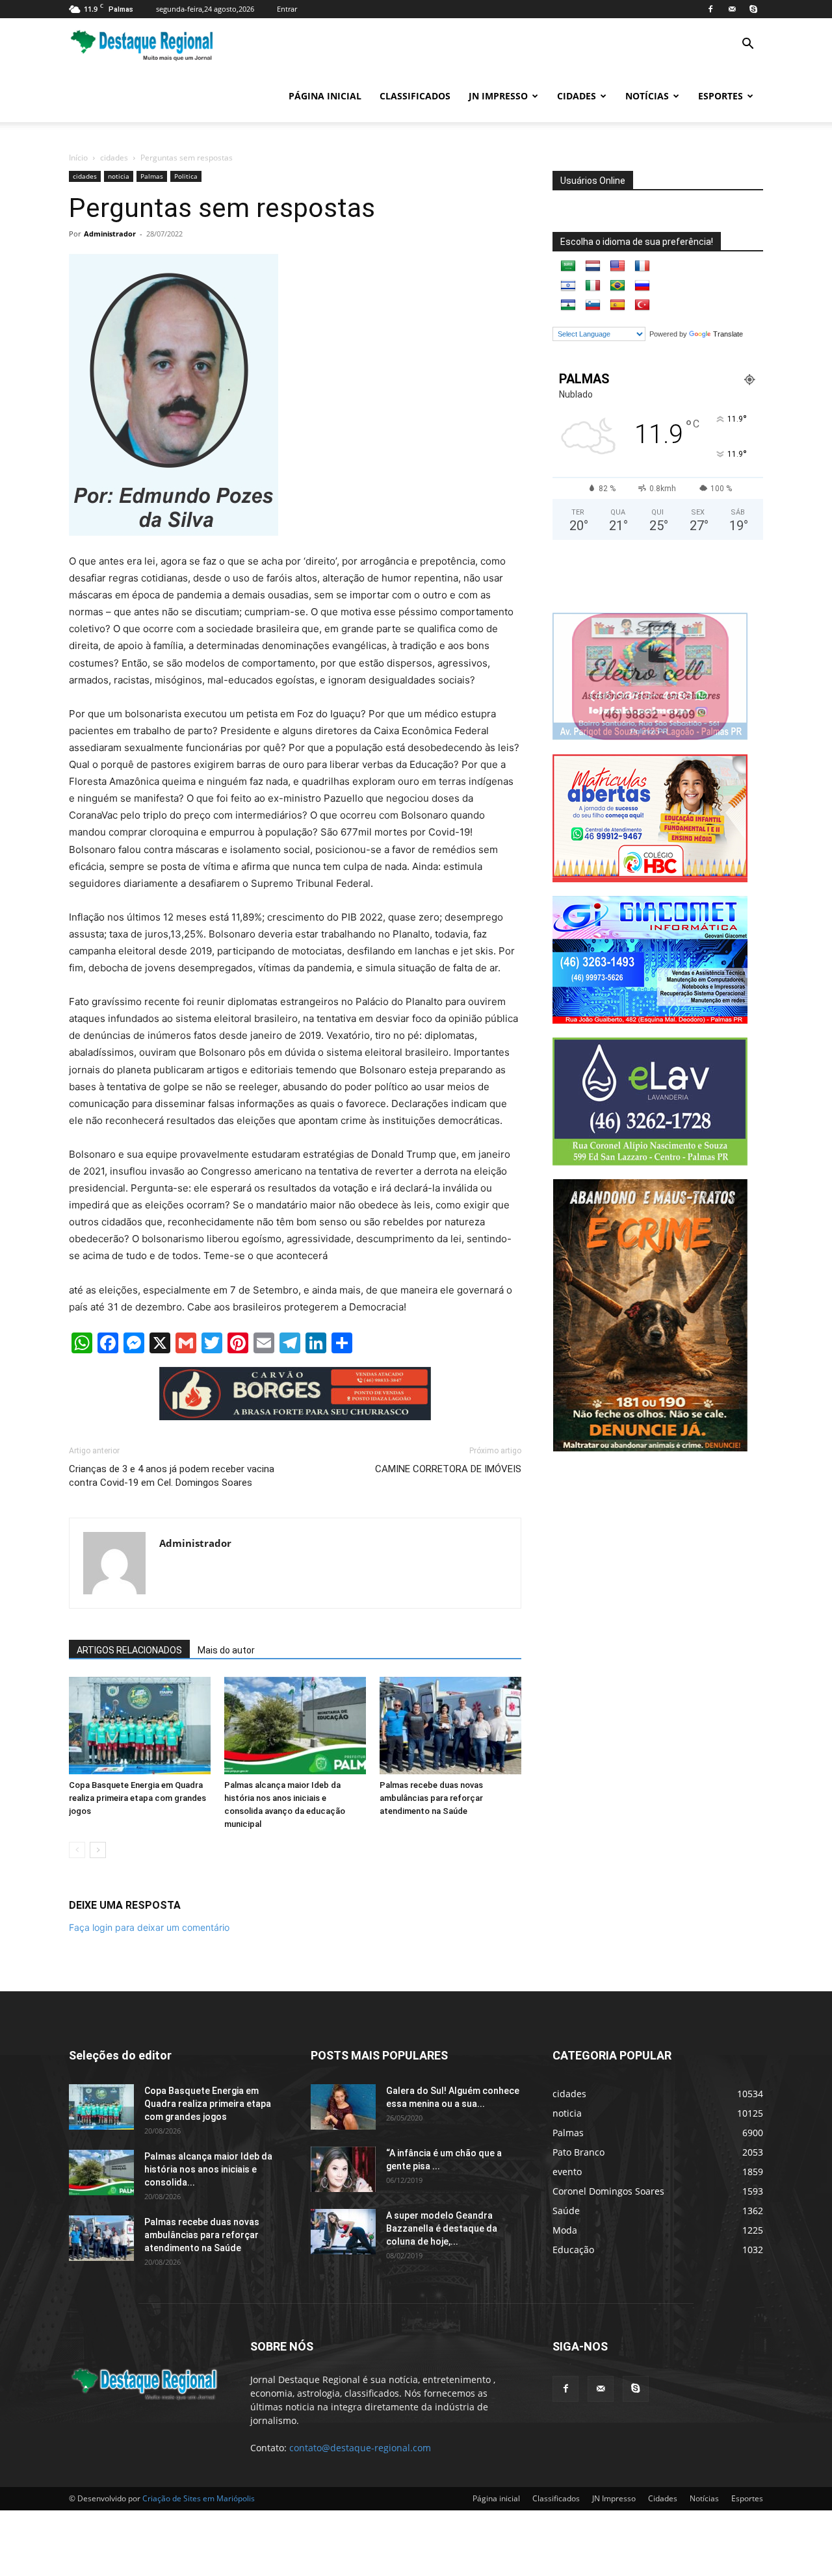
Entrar (287, 9)
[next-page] (98, 1850)
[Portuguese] (617, 286)
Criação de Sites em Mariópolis (199, 2498)
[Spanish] (617, 305)
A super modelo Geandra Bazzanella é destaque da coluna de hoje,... (442, 2228)
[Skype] (753, 9)
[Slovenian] (593, 305)
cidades (114, 158)
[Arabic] (568, 266)
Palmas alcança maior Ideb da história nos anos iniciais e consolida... (208, 2169)
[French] (642, 266)
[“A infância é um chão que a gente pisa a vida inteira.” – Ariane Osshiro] (343, 2169)
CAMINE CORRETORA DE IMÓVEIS (448, 1469)
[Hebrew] (568, 286)
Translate (728, 334)
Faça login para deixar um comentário (149, 1927)
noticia (119, 176)
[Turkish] (642, 305)
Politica (186, 176)
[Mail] (732, 9)
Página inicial (325, 96)
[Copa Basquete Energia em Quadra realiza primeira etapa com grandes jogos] (140, 1726)
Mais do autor (226, 1650)
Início (78, 158)
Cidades (577, 96)
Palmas (152, 176)
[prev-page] (77, 1850)
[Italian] (593, 286)
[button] (747, 45)
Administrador (110, 234)
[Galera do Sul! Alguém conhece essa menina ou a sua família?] (343, 2107)
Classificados (415, 96)
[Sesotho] (568, 305)
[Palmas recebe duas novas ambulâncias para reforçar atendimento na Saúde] (450, 1726)
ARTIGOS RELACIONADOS (129, 1650)
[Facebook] (710, 9)
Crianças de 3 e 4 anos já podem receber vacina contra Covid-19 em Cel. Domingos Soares (172, 1476)
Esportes (721, 96)
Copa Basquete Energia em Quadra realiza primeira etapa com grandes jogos (137, 1798)
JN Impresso (498, 96)
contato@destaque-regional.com (360, 2448)
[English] (617, 266)
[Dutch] (593, 266)
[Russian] (642, 286)
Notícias (647, 96)
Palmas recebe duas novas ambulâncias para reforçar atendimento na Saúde (431, 1798)
